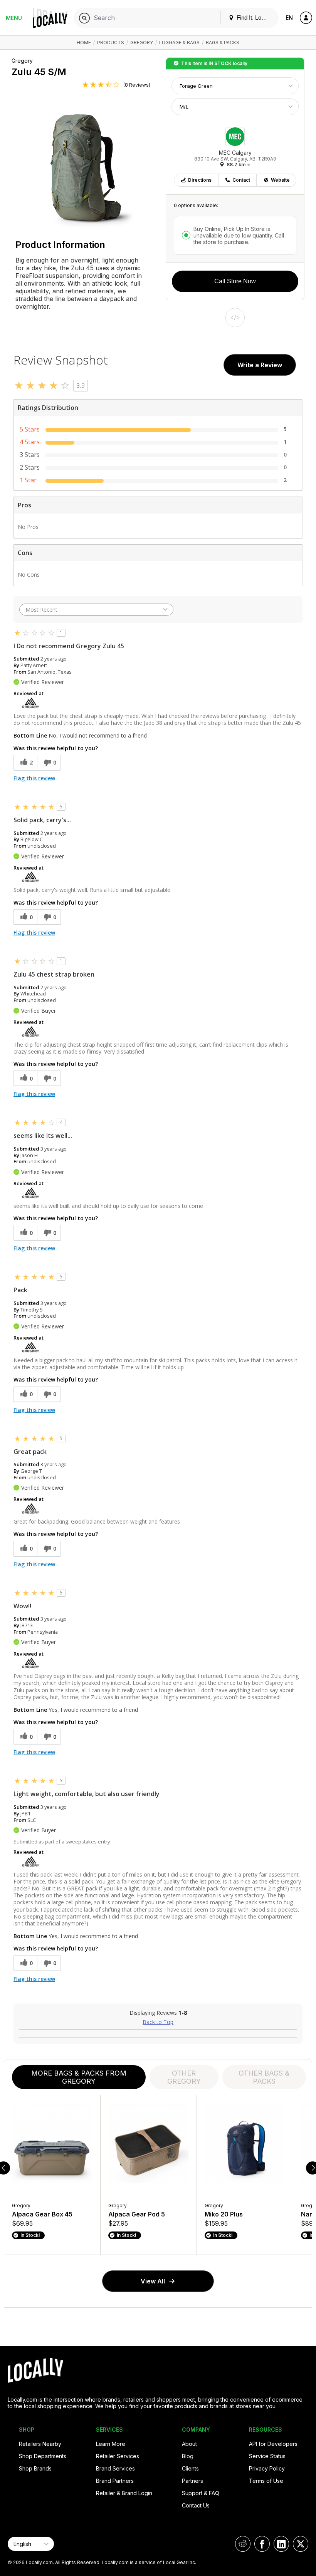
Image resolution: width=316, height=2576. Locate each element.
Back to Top (158, 2022)
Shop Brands (35, 2468)
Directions (200, 180)
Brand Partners (115, 2481)
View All (153, 2281)
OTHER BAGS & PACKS (264, 2077)
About (189, 2444)
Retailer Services (118, 2456)
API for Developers (273, 2444)
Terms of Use (266, 2481)
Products (111, 43)
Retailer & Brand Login (124, 2493)
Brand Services (115, 2468)
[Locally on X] (301, 2544)
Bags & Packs (223, 43)
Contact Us (196, 2505)
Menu (14, 18)
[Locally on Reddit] (243, 2544)
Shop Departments (43, 2456)
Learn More (111, 2444)
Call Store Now (235, 281)
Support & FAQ (201, 2493)
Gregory (142, 43)
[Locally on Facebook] (262, 2544)
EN (289, 18)
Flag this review (34, 778)
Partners (192, 2481)
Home (84, 43)
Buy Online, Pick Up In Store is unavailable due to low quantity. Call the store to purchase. (239, 235)
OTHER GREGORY (184, 2077)
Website (280, 180)
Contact (241, 180)
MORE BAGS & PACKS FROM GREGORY (79, 2077)
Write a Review (260, 365)
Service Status (267, 2456)
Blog (188, 2456)
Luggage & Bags (179, 43)
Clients (190, 2468)
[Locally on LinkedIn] (281, 2544)
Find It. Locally (254, 18)
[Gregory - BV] (30, 702)
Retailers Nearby (40, 2444)
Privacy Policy (267, 2468)
